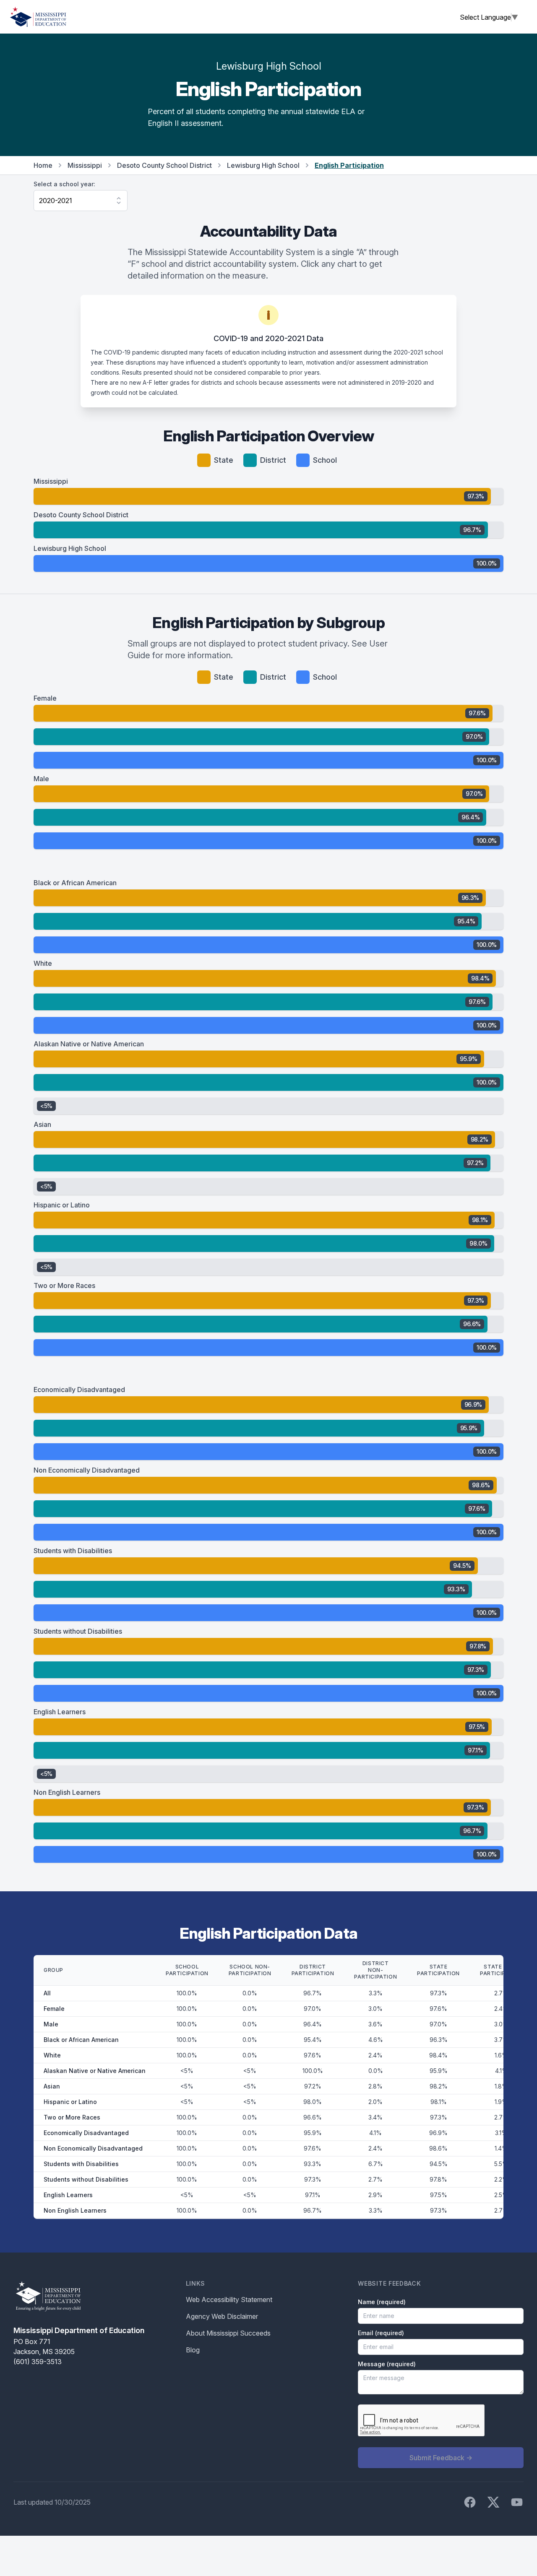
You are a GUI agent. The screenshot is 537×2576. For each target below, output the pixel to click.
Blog (193, 2350)
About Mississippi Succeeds (228, 2333)
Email (381, 2333)
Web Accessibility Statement (229, 2300)
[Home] (38, 17)
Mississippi (85, 165)
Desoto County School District (164, 165)
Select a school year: (64, 184)
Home (43, 165)
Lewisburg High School (263, 165)
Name (382, 2302)
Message (387, 2364)
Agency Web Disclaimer (222, 2316)
